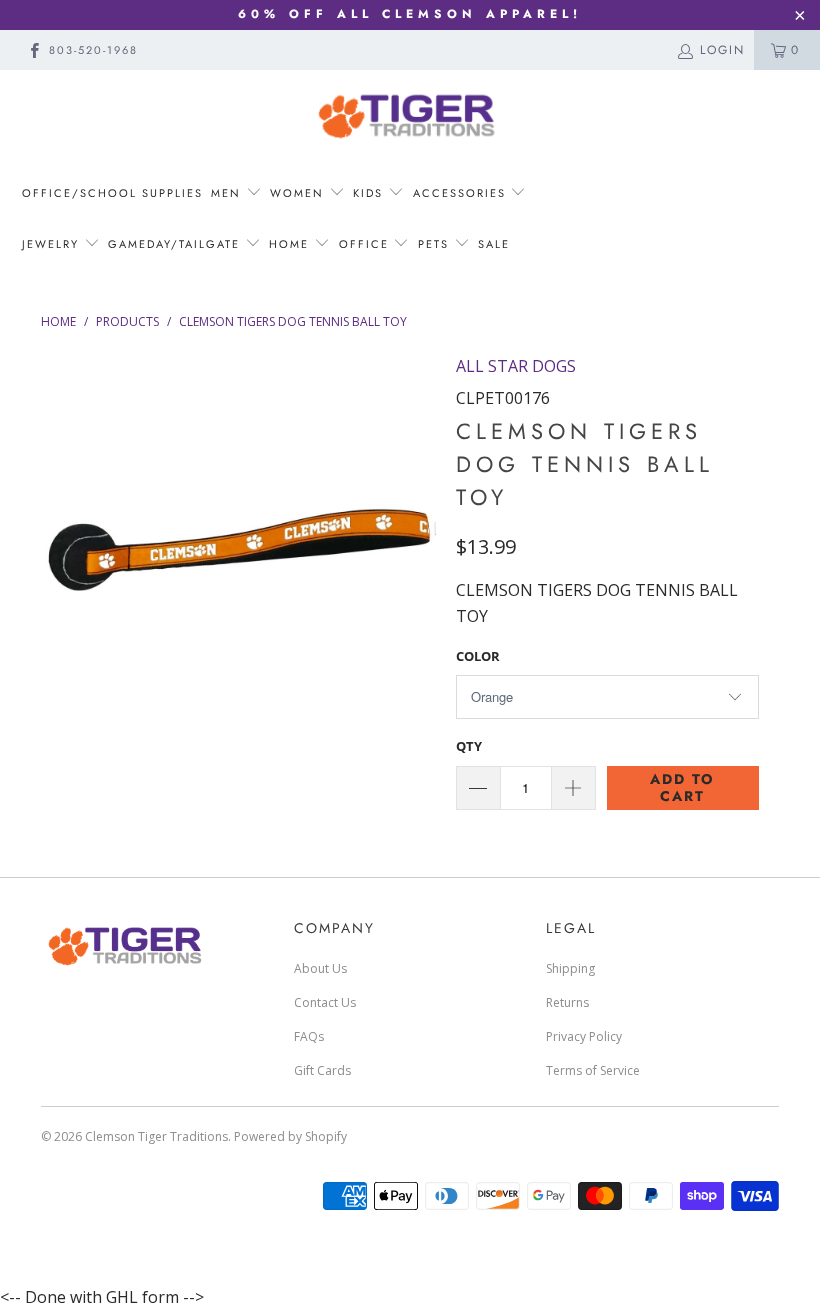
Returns (567, 1002)
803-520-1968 (93, 50)
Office (366, 244)
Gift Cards (322, 1070)
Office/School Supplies (112, 193)
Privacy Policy (584, 1036)
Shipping (570, 968)
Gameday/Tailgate (176, 244)
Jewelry (53, 244)
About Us (320, 968)
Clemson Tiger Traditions (156, 1136)
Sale (494, 244)
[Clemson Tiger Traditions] (410, 115)
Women (299, 193)
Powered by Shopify (290, 1136)
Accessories (459, 193)
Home (291, 244)
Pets (436, 244)
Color (478, 656)
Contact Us (325, 1002)
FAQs (309, 1036)
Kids (368, 193)
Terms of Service (593, 1070)
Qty (469, 746)
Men (228, 193)
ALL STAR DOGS (516, 366)
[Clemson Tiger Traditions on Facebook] (33, 49)
